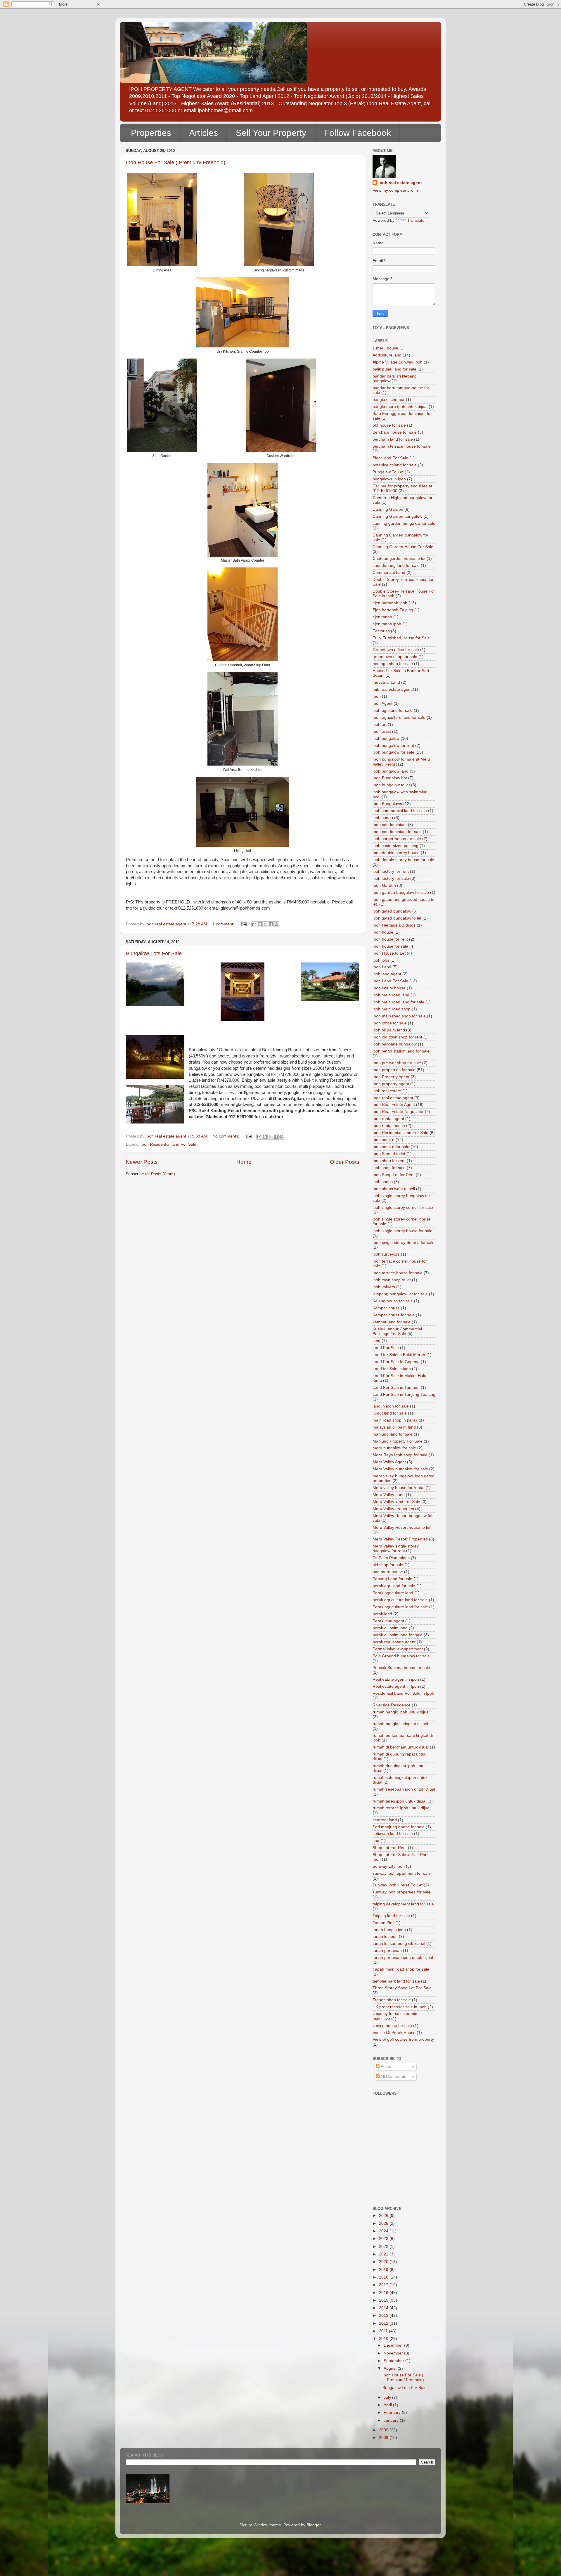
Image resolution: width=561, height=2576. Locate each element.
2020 (384, 2262)
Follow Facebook (357, 133)
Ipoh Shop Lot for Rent (394, 1175)
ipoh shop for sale (389, 1168)
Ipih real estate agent (392, 689)
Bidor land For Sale (390, 458)
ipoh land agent (387, 974)
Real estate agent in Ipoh (396, 1686)
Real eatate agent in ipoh (396, 1679)
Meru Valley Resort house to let (401, 1527)
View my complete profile (396, 190)
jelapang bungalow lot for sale (400, 1294)
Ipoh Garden (384, 886)
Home (244, 1162)
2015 (384, 2300)
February (393, 2413)
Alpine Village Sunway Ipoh (398, 362)
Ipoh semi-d (383, 1140)
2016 (384, 2293)
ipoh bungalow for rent (393, 746)
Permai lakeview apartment (398, 1649)
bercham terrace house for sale (402, 446)
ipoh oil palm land (389, 1030)
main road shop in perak (395, 1420)
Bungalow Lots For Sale (154, 953)
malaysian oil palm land (394, 1427)
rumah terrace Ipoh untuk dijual (401, 1808)
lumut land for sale (390, 1413)
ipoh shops (383, 1182)
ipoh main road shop (392, 1009)
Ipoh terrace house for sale (398, 1273)
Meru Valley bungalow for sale (400, 1469)
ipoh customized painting (395, 846)
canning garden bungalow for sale (404, 523)
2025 (384, 2223)
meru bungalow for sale (394, 1448)
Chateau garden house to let (399, 559)
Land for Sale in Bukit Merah (399, 1355)
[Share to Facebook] (271, 924)
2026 (384, 2216)
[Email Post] (244, 924)
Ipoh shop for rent (389, 1161)
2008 (384, 2438)
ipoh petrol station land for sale (401, 1051)
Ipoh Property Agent (391, 1077)
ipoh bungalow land (391, 771)
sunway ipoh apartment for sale (402, 1873)
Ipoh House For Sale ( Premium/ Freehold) (176, 162)
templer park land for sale (396, 1981)
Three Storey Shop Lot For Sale (402, 1988)
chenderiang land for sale (396, 566)
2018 (384, 2277)
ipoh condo (383, 818)
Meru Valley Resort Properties (400, 1539)
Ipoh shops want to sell (394, 1189)
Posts (385, 2067)
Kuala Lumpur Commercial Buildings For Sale (397, 1331)
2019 (384, 2270)
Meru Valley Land (389, 1495)
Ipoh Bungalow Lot (390, 778)
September (394, 2361)
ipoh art (380, 725)
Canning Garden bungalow (397, 516)
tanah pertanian (387, 1951)
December (394, 2345)
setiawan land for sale (393, 1834)
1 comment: (224, 924)
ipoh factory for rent (391, 871)
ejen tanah (382, 617)
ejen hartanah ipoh (390, 603)
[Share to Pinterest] (276, 924)
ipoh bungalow (386, 739)
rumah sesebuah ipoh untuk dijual (404, 1789)
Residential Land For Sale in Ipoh (403, 1693)
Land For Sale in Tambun (396, 1387)
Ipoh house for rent (390, 939)
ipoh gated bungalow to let (397, 918)
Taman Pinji (383, 1923)
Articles (204, 133)
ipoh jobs (381, 960)
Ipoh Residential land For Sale (168, 1144)
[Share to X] (265, 924)
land (376, 1341)
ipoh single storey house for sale (402, 1231)
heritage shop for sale (393, 664)
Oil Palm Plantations (391, 1558)
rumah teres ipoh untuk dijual (399, 1801)
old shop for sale (388, 1565)
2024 (384, 2231)
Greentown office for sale (396, 650)
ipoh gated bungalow (392, 911)
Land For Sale (386, 1348)
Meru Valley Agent (389, 1462)
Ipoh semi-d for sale (391, 1147)
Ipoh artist (382, 732)
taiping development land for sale (403, 1904)
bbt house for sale (389, 425)
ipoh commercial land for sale (400, 811)
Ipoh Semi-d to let (389, 1154)
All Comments (393, 2076)
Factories (381, 631)
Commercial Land (389, 573)
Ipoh (377, 696)
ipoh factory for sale (391, 878)
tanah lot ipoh (385, 1937)
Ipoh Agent (382, 703)
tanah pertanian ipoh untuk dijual (403, 1958)
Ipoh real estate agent (400, 183)
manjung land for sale (393, 1434)
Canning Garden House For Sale (403, 547)
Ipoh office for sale (390, 1023)
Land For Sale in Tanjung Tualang (404, 1395)
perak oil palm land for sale (398, 1635)
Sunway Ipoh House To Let (398, 1885)
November (394, 2353)
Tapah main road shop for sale (401, 1969)
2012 (384, 2323)
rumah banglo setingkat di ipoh (401, 1724)
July (388, 2397)
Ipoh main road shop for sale (399, 1016)
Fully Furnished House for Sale (401, 638)
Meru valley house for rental (398, 1488)
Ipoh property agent (391, 1084)
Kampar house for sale (394, 1315)
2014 (384, 2308)
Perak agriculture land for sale (400, 1607)
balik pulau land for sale (394, 369)
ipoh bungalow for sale (393, 752)
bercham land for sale (393, 439)
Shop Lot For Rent (390, 1848)
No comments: (226, 1136)
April (388, 2405)
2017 (384, 2285)
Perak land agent (388, 1621)
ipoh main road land (391, 995)
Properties (151, 133)
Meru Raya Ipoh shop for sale (400, 1455)
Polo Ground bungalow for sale (401, 1656)
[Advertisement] (399, 2174)
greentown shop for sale (395, 657)
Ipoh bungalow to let (391, 785)
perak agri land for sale (394, 1586)
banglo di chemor (389, 400)
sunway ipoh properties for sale (401, 1892)
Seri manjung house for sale (399, 1827)
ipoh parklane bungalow (395, 1044)
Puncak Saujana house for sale (401, 1668)
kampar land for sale (392, 1322)
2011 (384, 2331)
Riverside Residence (392, 1705)
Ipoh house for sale (390, 946)
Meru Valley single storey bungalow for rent (396, 1548)
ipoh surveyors (386, 1254)
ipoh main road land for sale (398, 1002)
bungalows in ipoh (389, 479)
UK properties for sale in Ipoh (400, 2007)
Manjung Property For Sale (398, 1441)
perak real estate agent (394, 1642)
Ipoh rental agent (388, 1119)
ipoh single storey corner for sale (403, 1207)
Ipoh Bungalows (387, 804)
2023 (384, 2239)
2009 (384, 2430)
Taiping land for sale (391, 1916)
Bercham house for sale (395, 432)
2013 (384, 2316)
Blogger (314, 2525)
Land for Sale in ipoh (392, 1369)
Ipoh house (383, 932)
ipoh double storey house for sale (403, 860)
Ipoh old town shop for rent (397, 1037)
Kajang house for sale (393, 1301)
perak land (382, 1614)
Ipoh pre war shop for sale (397, 1063)
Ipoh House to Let (389, 953)
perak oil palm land (390, 1628)
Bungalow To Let (388, 472)
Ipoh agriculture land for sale (399, 717)
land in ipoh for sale (391, 1406)
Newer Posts (142, 1162)
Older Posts (345, 1162)
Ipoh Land (382, 967)
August (391, 2368)
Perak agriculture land (393, 1593)
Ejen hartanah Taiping (393, 610)
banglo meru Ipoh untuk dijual (400, 407)
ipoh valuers (384, 1287)
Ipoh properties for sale (394, 1070)
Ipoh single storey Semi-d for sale (404, 1243)
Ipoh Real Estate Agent (394, 1105)
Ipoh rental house (389, 1126)
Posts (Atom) (163, 1174)
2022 (384, 2247)
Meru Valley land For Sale (396, 1502)
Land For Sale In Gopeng (396, 1362)
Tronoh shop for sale (392, 2000)
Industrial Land (386, 682)
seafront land (385, 1820)
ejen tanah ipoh (387, 624)
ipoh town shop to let (392, 1280)
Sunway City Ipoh (389, 1866)
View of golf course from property (403, 2039)
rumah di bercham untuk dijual (401, 1747)
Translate (416, 220)
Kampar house (386, 1308)
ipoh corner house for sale (397, 839)
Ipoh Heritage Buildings (394, 925)
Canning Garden (388, 509)
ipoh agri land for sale (393, 710)
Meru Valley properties (393, 1509)
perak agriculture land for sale (400, 1600)
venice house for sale (392, 2026)
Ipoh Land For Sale (390, 981)
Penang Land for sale (392, 1579)
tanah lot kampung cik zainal (399, 1944)
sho (376, 1841)
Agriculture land (387, 355)
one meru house (388, 1572)
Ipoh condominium (390, 825)
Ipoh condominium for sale (397, 832)
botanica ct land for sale (395, 465)
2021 (384, 2254)
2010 (384, 2339)
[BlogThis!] (260, 924)
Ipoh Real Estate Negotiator (398, 1112)
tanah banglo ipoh (389, 1930)
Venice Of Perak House (394, 2033)
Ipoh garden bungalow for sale (401, 893)
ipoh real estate (387, 1091)
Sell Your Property (271, 133)
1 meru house (385, 348)
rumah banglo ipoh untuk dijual (401, 1712)
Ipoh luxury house (389, 988)
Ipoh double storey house (396, 853)
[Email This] (254, 924)
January (392, 2420)
